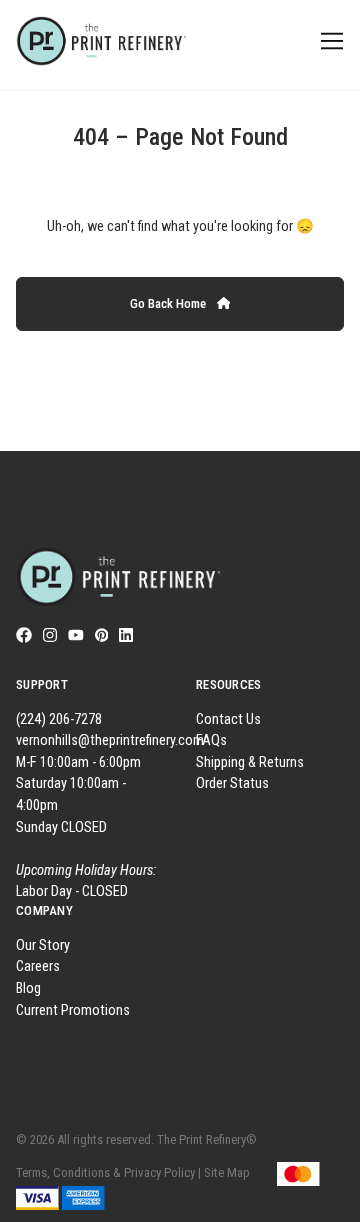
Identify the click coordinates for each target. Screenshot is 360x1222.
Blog (28, 988)
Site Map (227, 1172)
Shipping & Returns (250, 762)
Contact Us (228, 719)
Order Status (232, 783)
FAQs (211, 740)
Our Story (43, 945)
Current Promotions (73, 1010)
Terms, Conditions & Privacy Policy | (108, 1172)
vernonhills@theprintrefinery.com (110, 740)
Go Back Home (169, 303)
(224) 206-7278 (59, 719)
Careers (38, 966)
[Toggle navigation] (328, 41)
